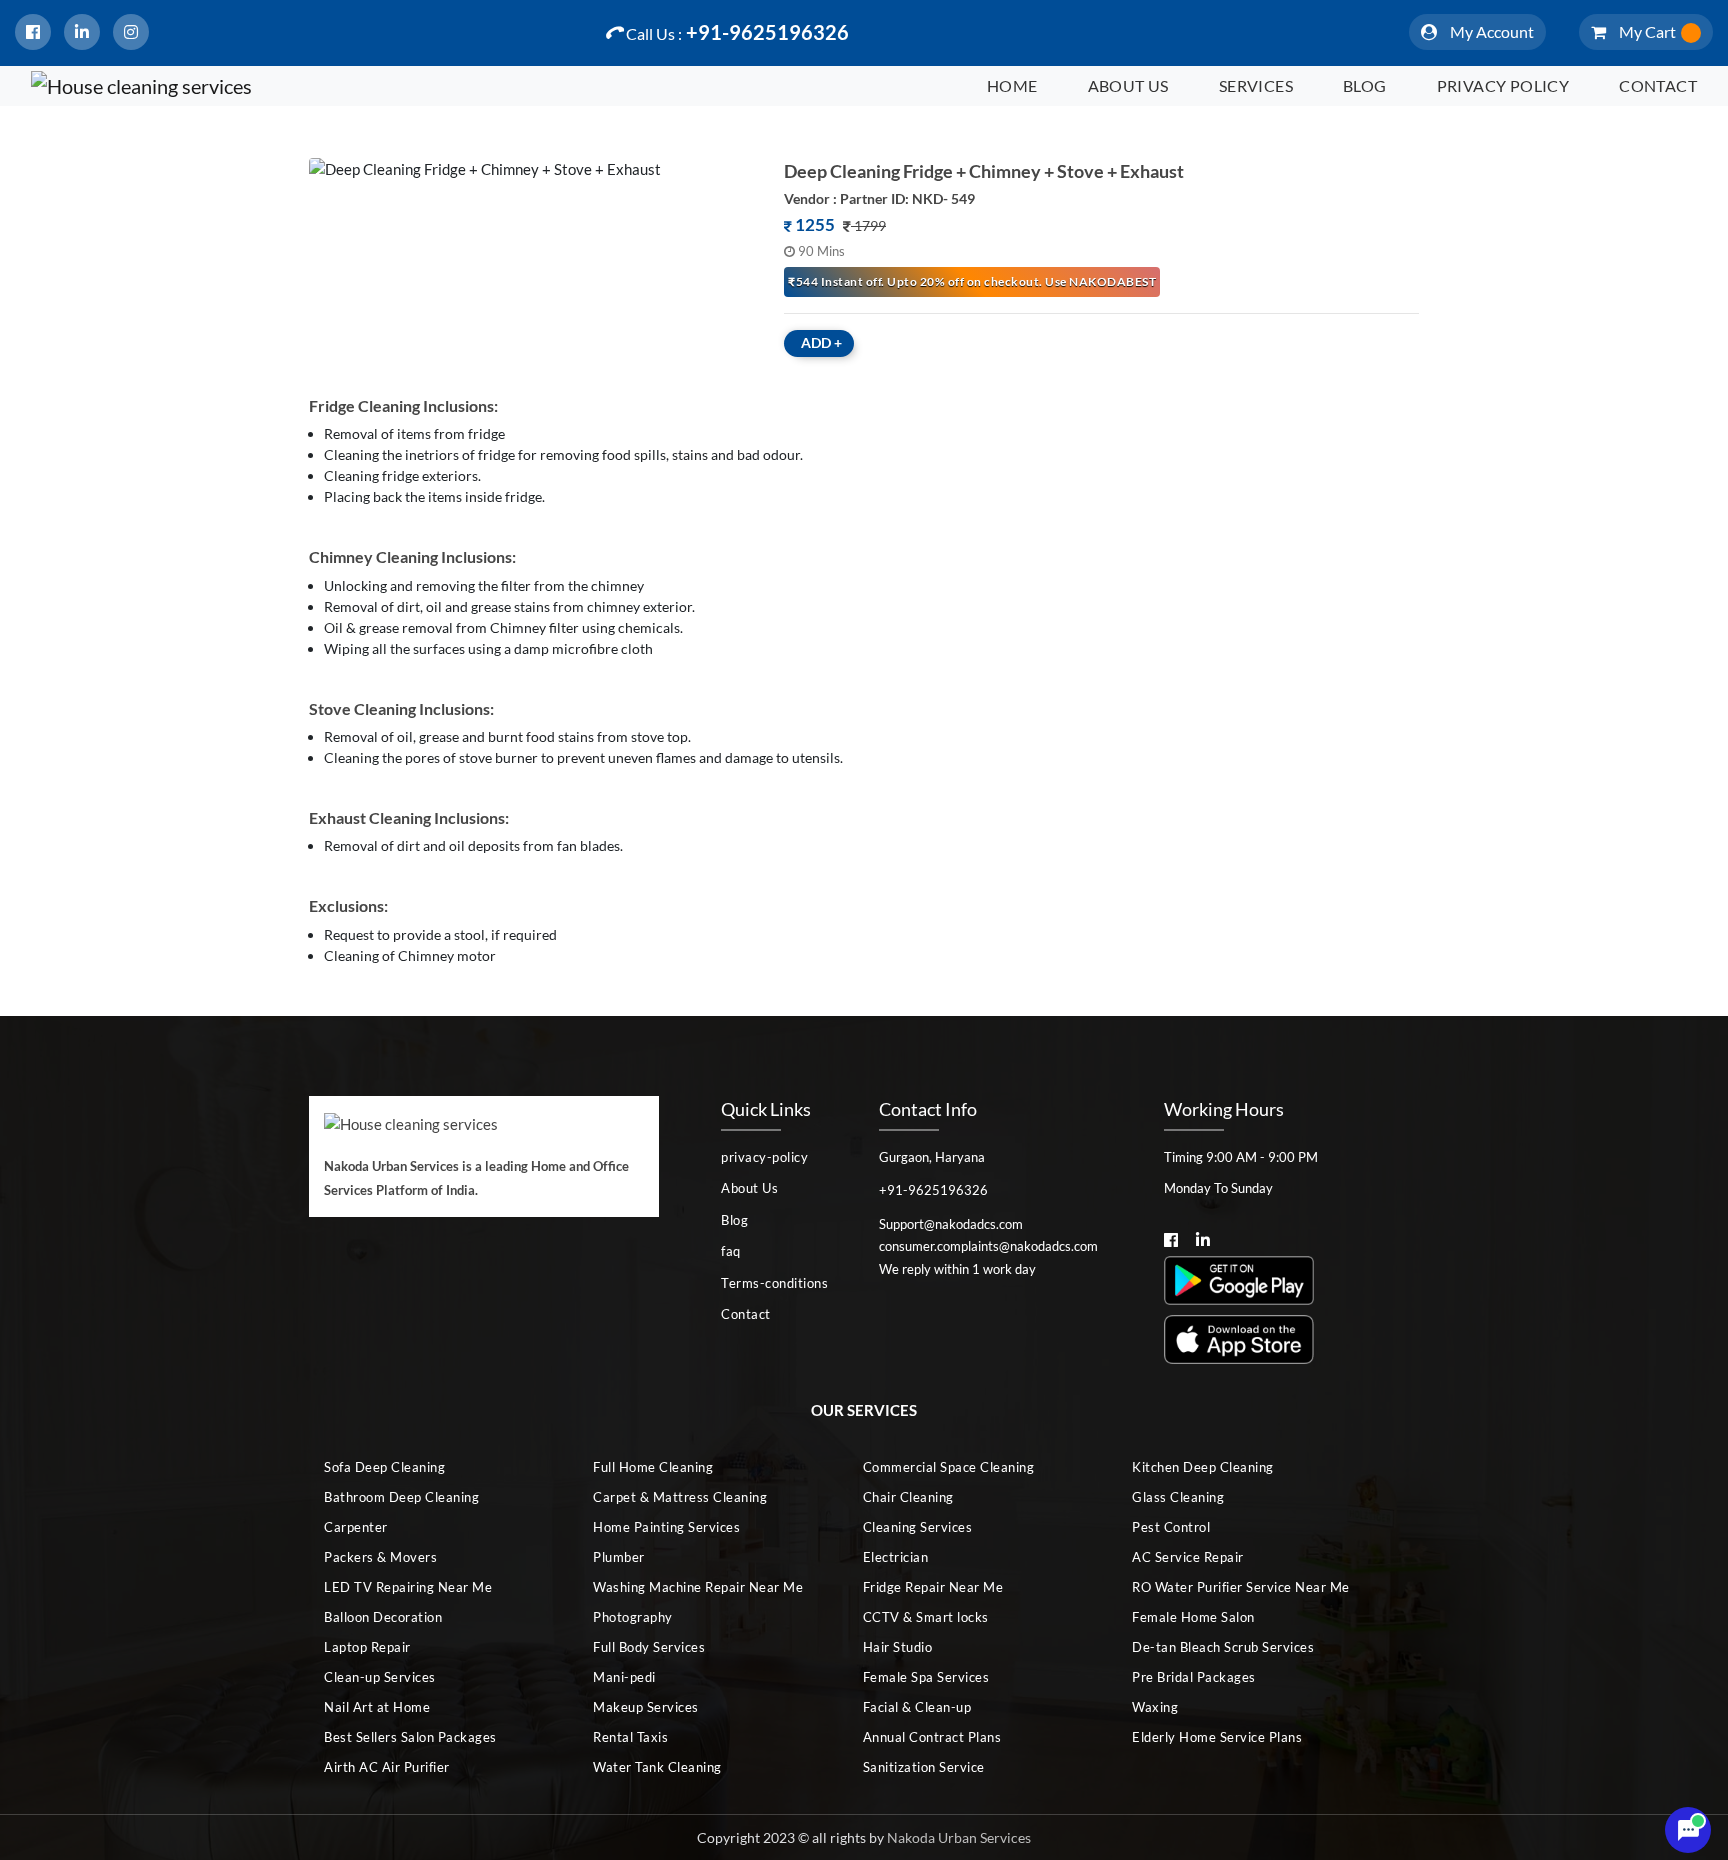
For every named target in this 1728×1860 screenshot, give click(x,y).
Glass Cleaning (1178, 1497)
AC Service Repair (1188, 1557)
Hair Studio (898, 1647)
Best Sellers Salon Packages (410, 1737)
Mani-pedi (624, 1677)
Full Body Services (649, 1647)
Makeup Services (646, 1707)
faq (731, 1251)
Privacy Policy (1503, 85)
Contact (1658, 85)
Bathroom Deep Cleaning (401, 1497)
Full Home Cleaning (653, 1467)
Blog (1365, 85)
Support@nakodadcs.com (951, 1224)
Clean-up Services (380, 1677)
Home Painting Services (666, 1527)
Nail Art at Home (377, 1707)
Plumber (619, 1557)
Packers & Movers (380, 1557)
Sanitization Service (924, 1767)
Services (1256, 85)
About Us (1128, 85)
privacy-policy (764, 1157)
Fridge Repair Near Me (933, 1587)
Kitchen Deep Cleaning (1203, 1467)
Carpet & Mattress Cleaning (680, 1497)
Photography (633, 1617)
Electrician (896, 1557)
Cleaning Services (918, 1527)
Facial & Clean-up (917, 1707)
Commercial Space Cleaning (949, 1467)
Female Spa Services (926, 1677)
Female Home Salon (1193, 1617)
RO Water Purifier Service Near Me (1241, 1587)
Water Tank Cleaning (657, 1767)
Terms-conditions (774, 1283)
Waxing (1155, 1707)
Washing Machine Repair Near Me (698, 1587)
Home (1012, 85)
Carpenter (356, 1527)
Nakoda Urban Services (959, 1837)
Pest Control (1171, 1527)
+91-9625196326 (737, 32)
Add (821, 342)
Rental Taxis (630, 1737)
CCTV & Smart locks (926, 1617)
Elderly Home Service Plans (1217, 1737)
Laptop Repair (367, 1647)
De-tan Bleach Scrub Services (1223, 1647)
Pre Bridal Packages (1194, 1677)
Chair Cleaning (908, 1497)
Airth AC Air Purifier (387, 1767)
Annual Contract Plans (932, 1737)
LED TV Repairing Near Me (408, 1587)
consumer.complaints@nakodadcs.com (988, 1246)
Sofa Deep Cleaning (384, 1467)
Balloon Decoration (383, 1617)
